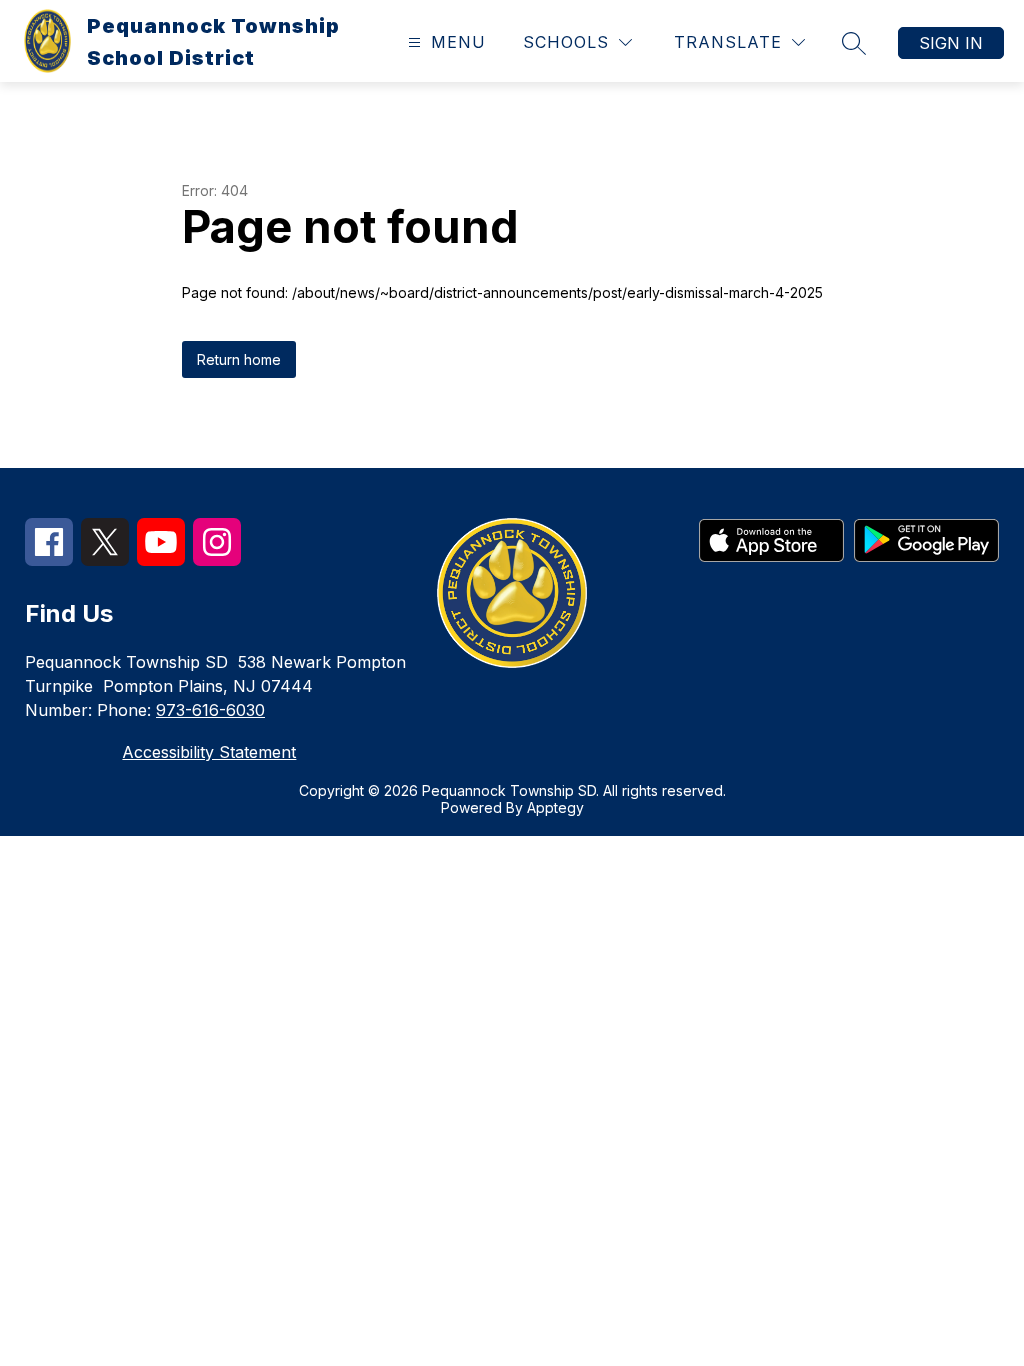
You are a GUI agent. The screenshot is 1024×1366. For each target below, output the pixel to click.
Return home (239, 359)
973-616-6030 (210, 710)
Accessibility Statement (209, 752)
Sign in (951, 43)
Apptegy (555, 807)
